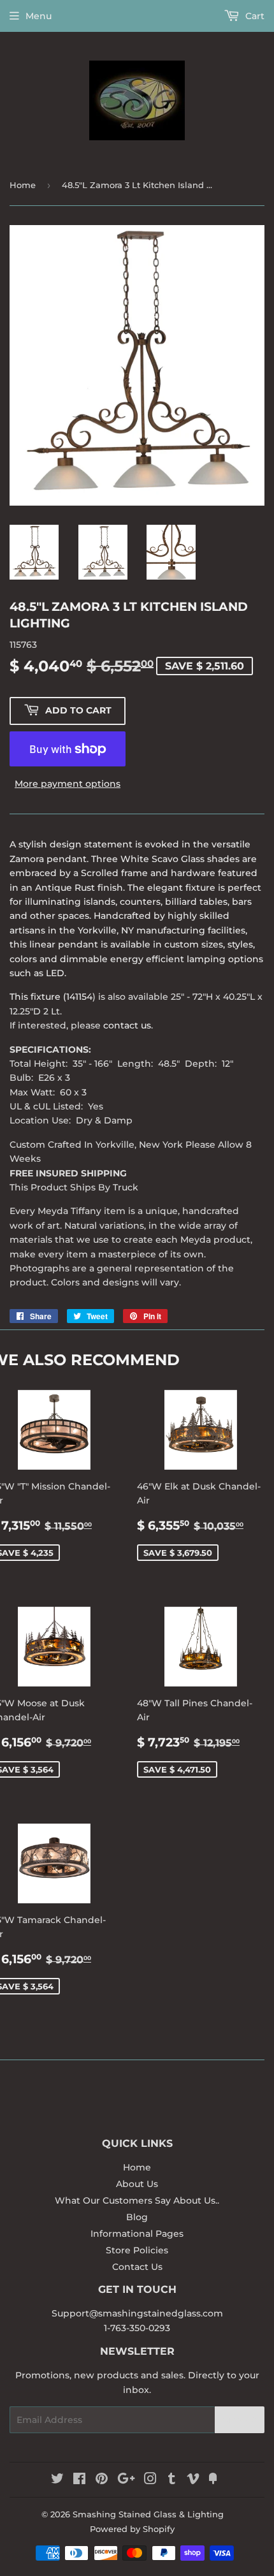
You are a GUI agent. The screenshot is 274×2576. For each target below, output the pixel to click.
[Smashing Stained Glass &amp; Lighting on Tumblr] (172, 2480)
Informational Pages (137, 2234)
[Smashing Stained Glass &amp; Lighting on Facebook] (79, 2480)
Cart (254, 16)
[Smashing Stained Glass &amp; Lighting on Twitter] (57, 2480)
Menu (39, 16)
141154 (79, 997)
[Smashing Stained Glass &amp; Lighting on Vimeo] (193, 2480)
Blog (137, 2217)
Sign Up (240, 2420)
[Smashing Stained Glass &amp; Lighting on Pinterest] (102, 2480)
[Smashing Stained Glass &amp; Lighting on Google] (126, 2480)
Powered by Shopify (132, 2529)
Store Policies (137, 2250)
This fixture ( (38, 997)
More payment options (68, 784)
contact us (127, 1025)
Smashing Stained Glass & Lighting (148, 2514)
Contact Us (137, 2267)
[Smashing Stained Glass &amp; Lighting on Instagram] (150, 2480)
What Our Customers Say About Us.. (137, 2200)
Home (23, 185)
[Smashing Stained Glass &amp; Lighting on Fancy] (213, 2480)
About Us (137, 2184)
